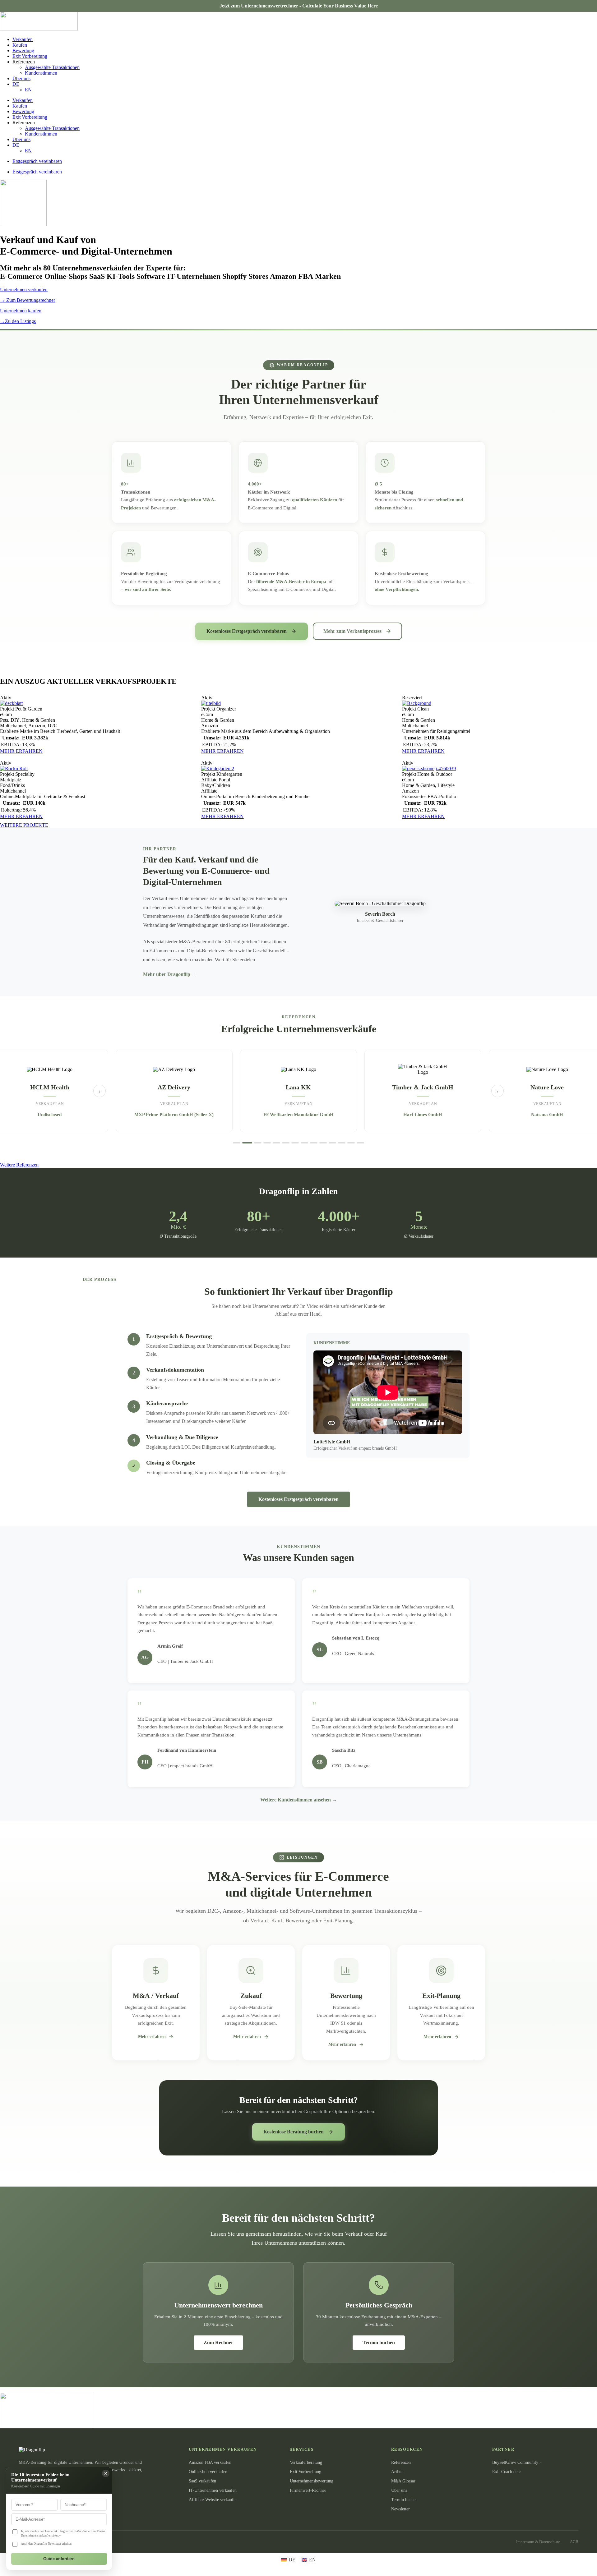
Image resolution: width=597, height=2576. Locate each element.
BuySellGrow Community (515, 2462)
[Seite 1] (237, 1143)
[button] (6, 698)
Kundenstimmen (41, 73)
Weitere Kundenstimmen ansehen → (299, 1800)
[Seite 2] (246, 1143)
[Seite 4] (267, 1143)
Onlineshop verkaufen (208, 2472)
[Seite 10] (323, 1143)
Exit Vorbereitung (30, 56)
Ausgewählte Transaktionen (52, 67)
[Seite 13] (351, 1143)
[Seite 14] (360, 1143)
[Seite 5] (276, 1143)
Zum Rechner (218, 2342)
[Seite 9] (314, 1143)
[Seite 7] (295, 1143)
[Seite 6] (286, 1143)
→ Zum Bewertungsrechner (28, 300)
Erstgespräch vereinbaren (37, 161)
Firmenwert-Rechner (308, 2490)
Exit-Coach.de (505, 2472)
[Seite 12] (342, 1143)
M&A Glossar (403, 2481)
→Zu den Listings (18, 321)
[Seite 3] (257, 1143)
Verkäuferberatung (306, 2462)
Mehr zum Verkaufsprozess (352, 631)
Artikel (397, 2472)
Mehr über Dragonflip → (170, 974)
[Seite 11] (332, 1143)
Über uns (21, 78)
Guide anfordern (59, 2559)
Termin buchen (379, 2342)
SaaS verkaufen (202, 2481)
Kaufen (20, 45)
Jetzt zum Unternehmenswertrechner (259, 6)
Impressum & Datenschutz (538, 2542)
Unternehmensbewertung (312, 2481)
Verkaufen (23, 39)
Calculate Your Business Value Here (340, 6)
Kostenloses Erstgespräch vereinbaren (247, 631)
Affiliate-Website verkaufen (213, 2500)
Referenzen (401, 2462)
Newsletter (400, 2509)
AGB (574, 2542)
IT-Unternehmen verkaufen (213, 2490)
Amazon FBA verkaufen (210, 2462)
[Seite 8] (304, 1143)
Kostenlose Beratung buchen (294, 2132)
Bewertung (23, 51)
